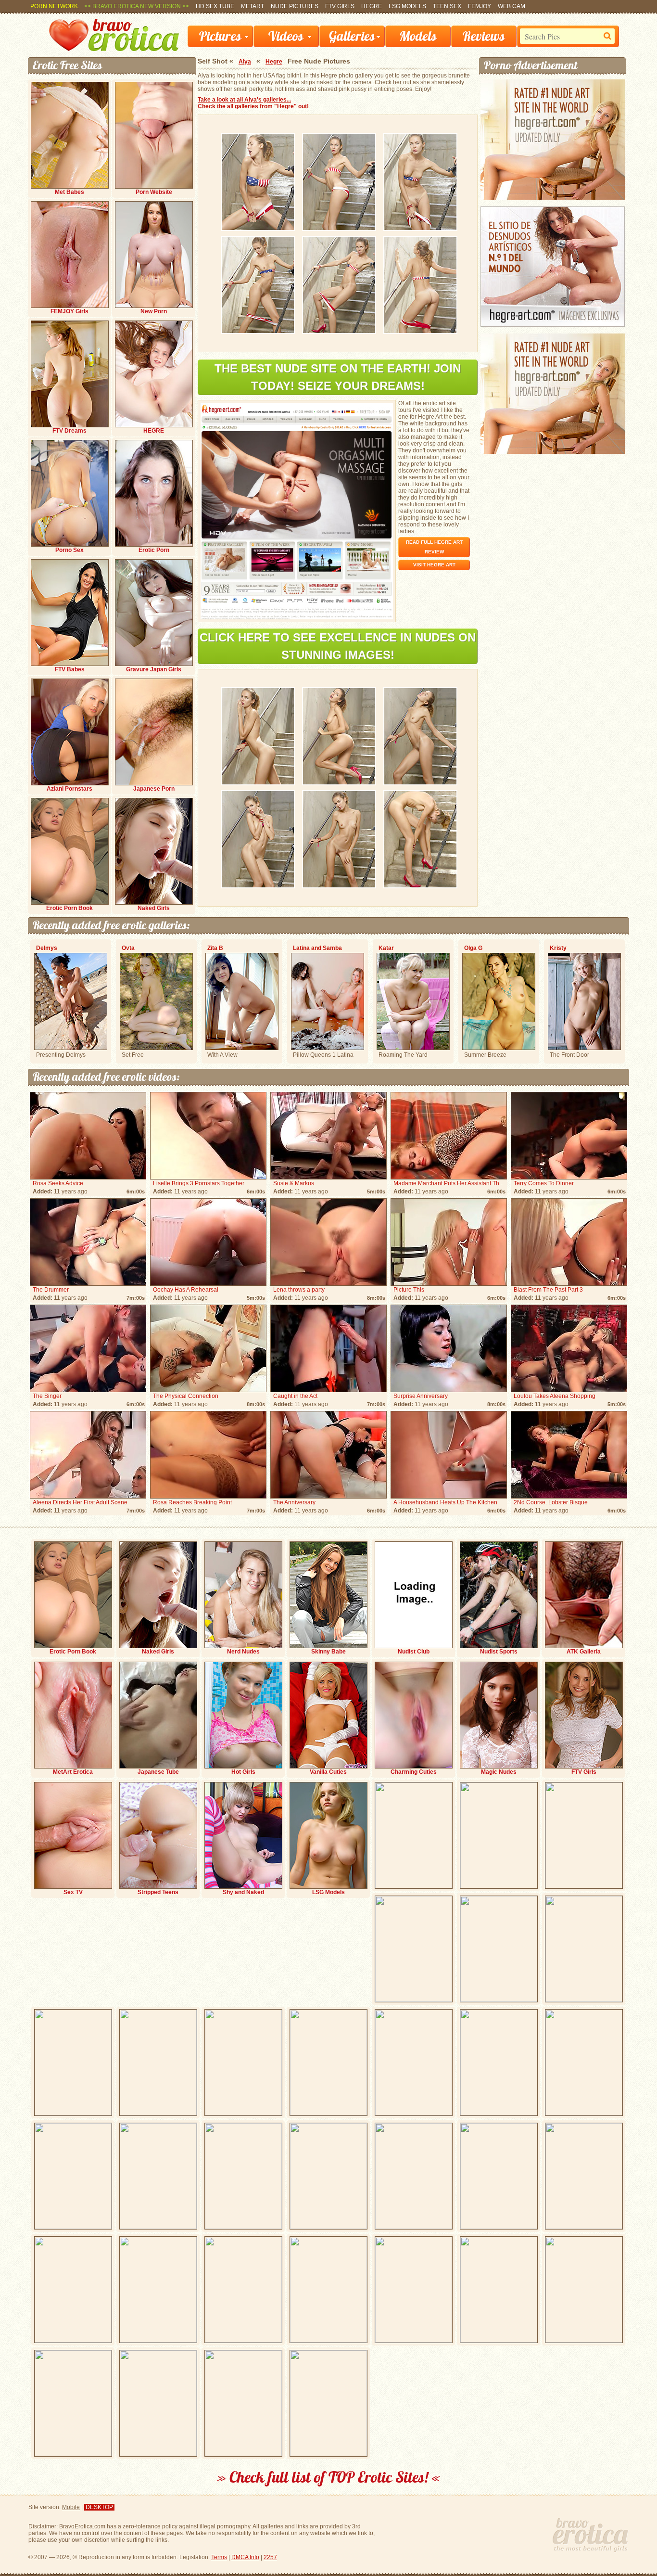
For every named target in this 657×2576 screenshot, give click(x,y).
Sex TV (73, 1892)
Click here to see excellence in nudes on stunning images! (338, 646)
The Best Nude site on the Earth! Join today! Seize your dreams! (338, 377)
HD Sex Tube (215, 6)
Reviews (484, 36)
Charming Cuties (414, 1772)
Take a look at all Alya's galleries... (244, 100)
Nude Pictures (295, 6)
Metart (253, 6)
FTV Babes (70, 669)
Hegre (372, 6)
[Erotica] (114, 49)
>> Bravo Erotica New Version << (137, 6)
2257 (270, 2557)
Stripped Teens (158, 1892)
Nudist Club (414, 1652)
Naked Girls (154, 908)
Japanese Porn (154, 789)
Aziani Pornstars (69, 789)
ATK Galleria (584, 1652)
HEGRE (154, 431)
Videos (286, 36)
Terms (219, 2557)
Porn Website (154, 192)
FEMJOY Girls (69, 311)
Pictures (220, 36)
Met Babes (69, 192)
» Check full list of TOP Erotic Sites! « (329, 2477)
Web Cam (512, 6)
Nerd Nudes (243, 1652)
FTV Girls (340, 6)
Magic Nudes (499, 1772)
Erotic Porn (154, 550)
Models (418, 36)
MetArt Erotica (73, 1772)
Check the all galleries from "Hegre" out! (253, 106)
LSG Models (407, 6)
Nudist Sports (499, 1652)
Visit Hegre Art (434, 565)
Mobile (71, 2507)
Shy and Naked (243, 1892)
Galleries (352, 36)
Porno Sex (69, 550)
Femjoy (480, 6)
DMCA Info (245, 2557)
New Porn (154, 311)
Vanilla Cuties (328, 1772)
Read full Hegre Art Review (434, 547)
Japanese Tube (158, 1772)
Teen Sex (447, 6)
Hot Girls (243, 1772)
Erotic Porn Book (69, 908)
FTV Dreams (69, 431)
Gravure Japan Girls (154, 669)
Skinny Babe (328, 1652)
